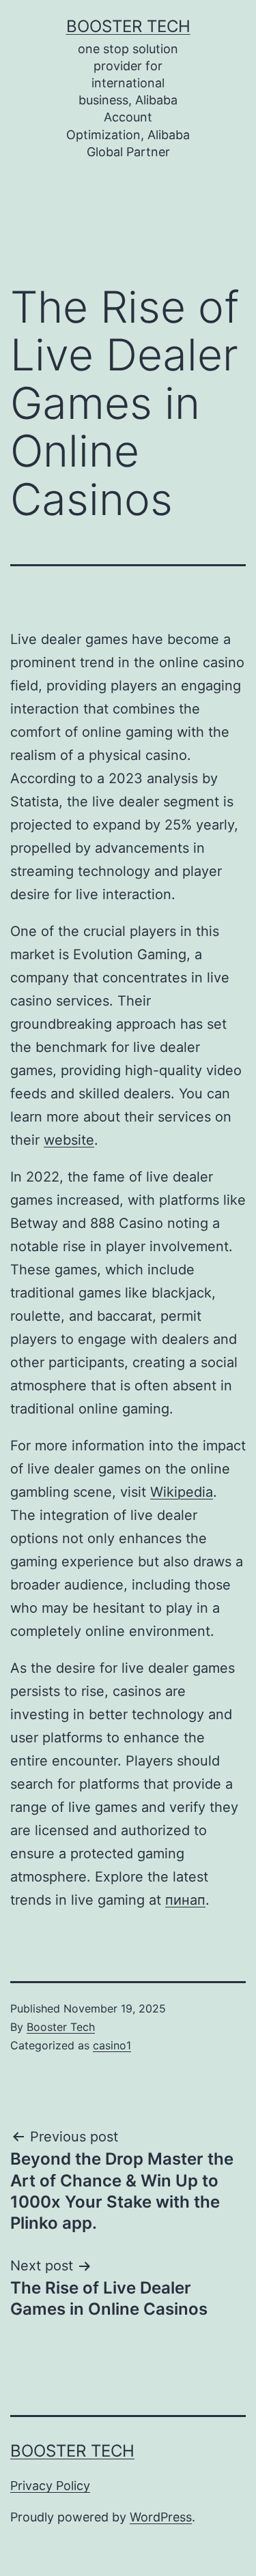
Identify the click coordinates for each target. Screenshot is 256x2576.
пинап (185, 1900)
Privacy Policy (50, 2486)
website (69, 1140)
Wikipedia (182, 1492)
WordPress (161, 2517)
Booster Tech (128, 26)
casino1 (112, 2045)
